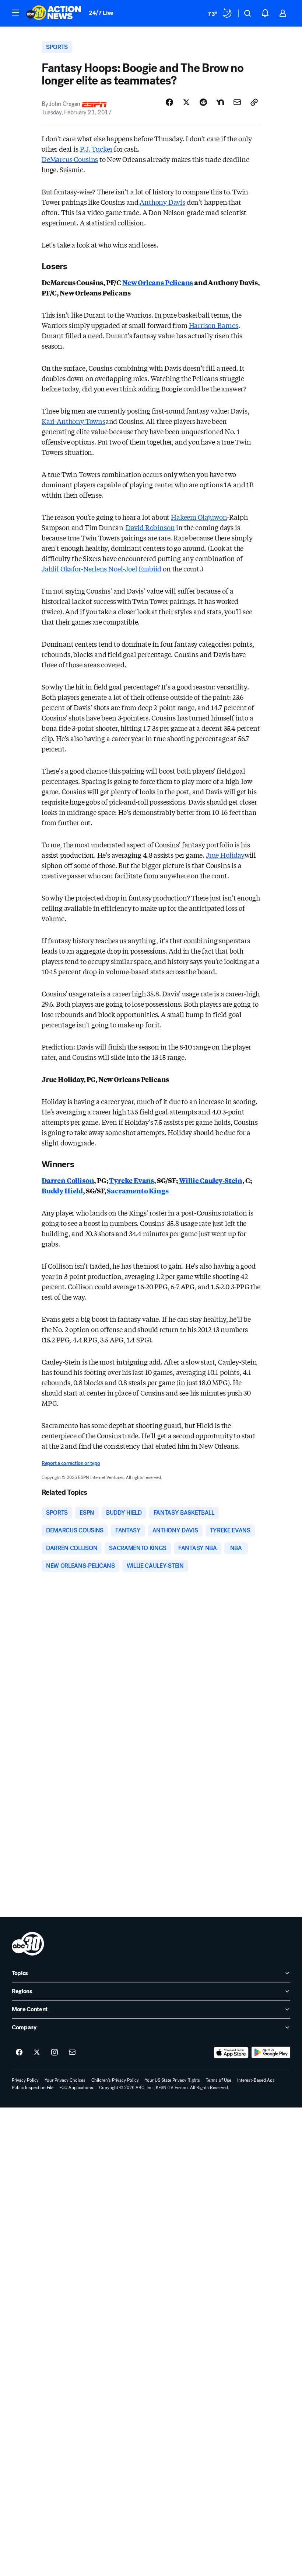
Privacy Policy (25, 2080)
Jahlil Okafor (61, 568)
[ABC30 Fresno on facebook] (19, 2053)
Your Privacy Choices (65, 2080)
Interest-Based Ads (256, 2080)
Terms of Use (219, 2080)
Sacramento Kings (138, 1190)
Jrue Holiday (225, 855)
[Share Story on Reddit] (203, 102)
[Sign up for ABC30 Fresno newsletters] (72, 2053)
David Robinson (150, 527)
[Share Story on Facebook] (169, 102)
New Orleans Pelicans (158, 282)
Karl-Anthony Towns (73, 421)
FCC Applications (76, 2088)
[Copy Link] (254, 102)
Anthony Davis (162, 202)
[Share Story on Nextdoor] (220, 102)
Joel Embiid (143, 568)
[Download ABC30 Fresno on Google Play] (271, 2053)
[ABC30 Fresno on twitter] (37, 2053)
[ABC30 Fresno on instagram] (55, 2053)
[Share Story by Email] (237, 102)
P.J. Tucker (96, 149)
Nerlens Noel (103, 568)
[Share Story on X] (186, 102)
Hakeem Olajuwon (199, 517)
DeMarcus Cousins (70, 159)
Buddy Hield (62, 1190)
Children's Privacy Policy (115, 2080)
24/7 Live (101, 13)
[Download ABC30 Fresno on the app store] (231, 2053)
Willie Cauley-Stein (211, 1180)
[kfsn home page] (28, 1944)
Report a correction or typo (71, 1463)
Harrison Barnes (214, 325)
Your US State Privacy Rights (172, 2080)
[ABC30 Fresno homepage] (54, 13)
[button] (15, 13)
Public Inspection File (33, 2088)
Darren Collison (68, 1180)
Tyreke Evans (131, 1180)
